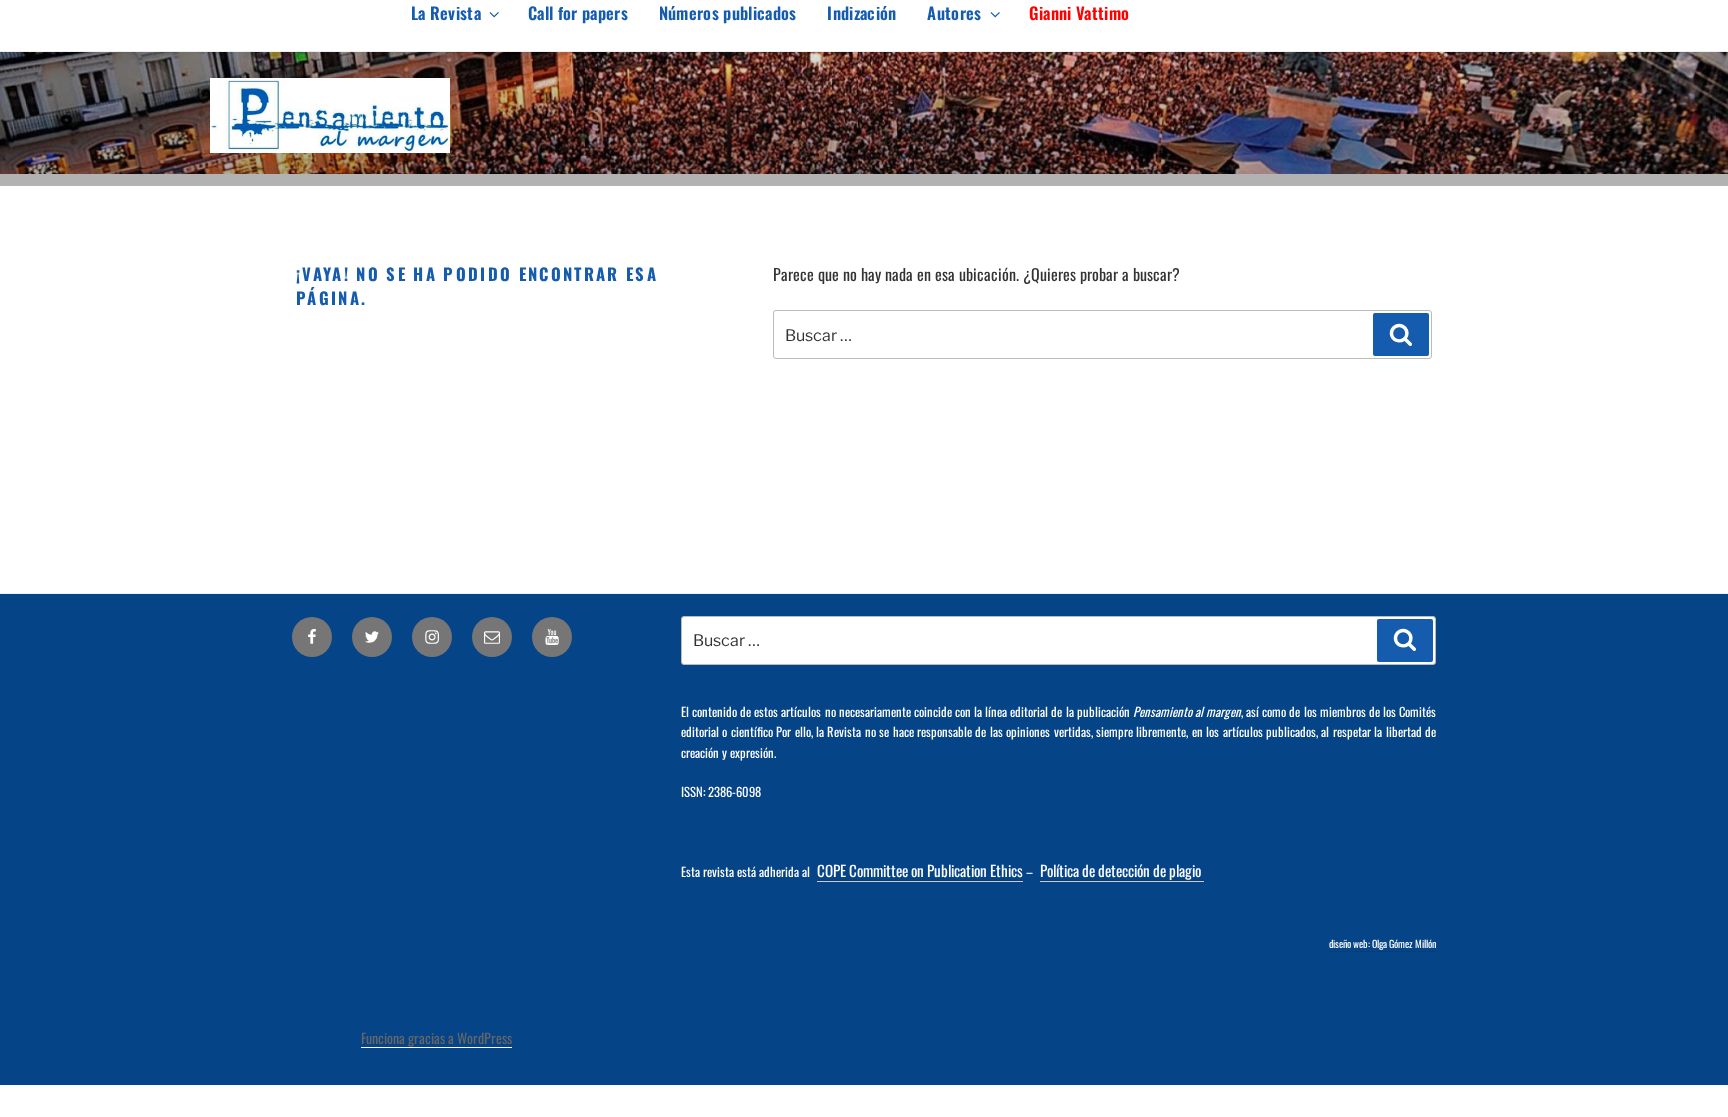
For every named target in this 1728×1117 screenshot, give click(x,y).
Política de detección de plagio (1122, 870)
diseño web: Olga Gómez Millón (1382, 943)
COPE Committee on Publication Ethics (920, 870)
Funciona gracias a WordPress (436, 1037)
